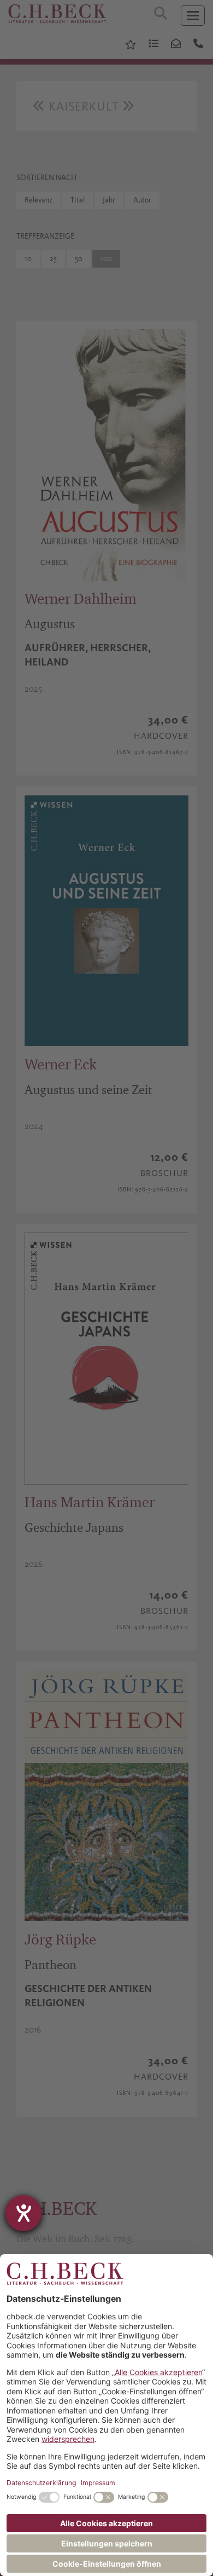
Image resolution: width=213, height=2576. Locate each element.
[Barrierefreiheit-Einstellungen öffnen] (23, 2213)
